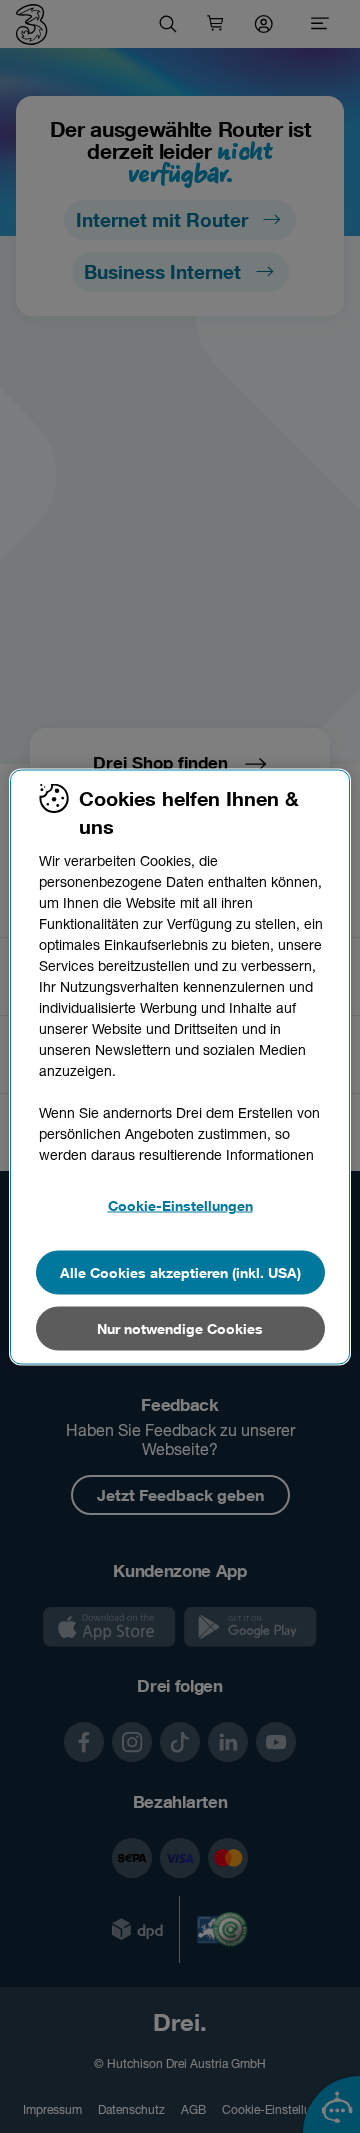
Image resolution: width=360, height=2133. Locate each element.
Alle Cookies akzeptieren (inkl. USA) (180, 1271)
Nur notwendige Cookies (180, 1327)
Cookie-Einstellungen (180, 1204)
